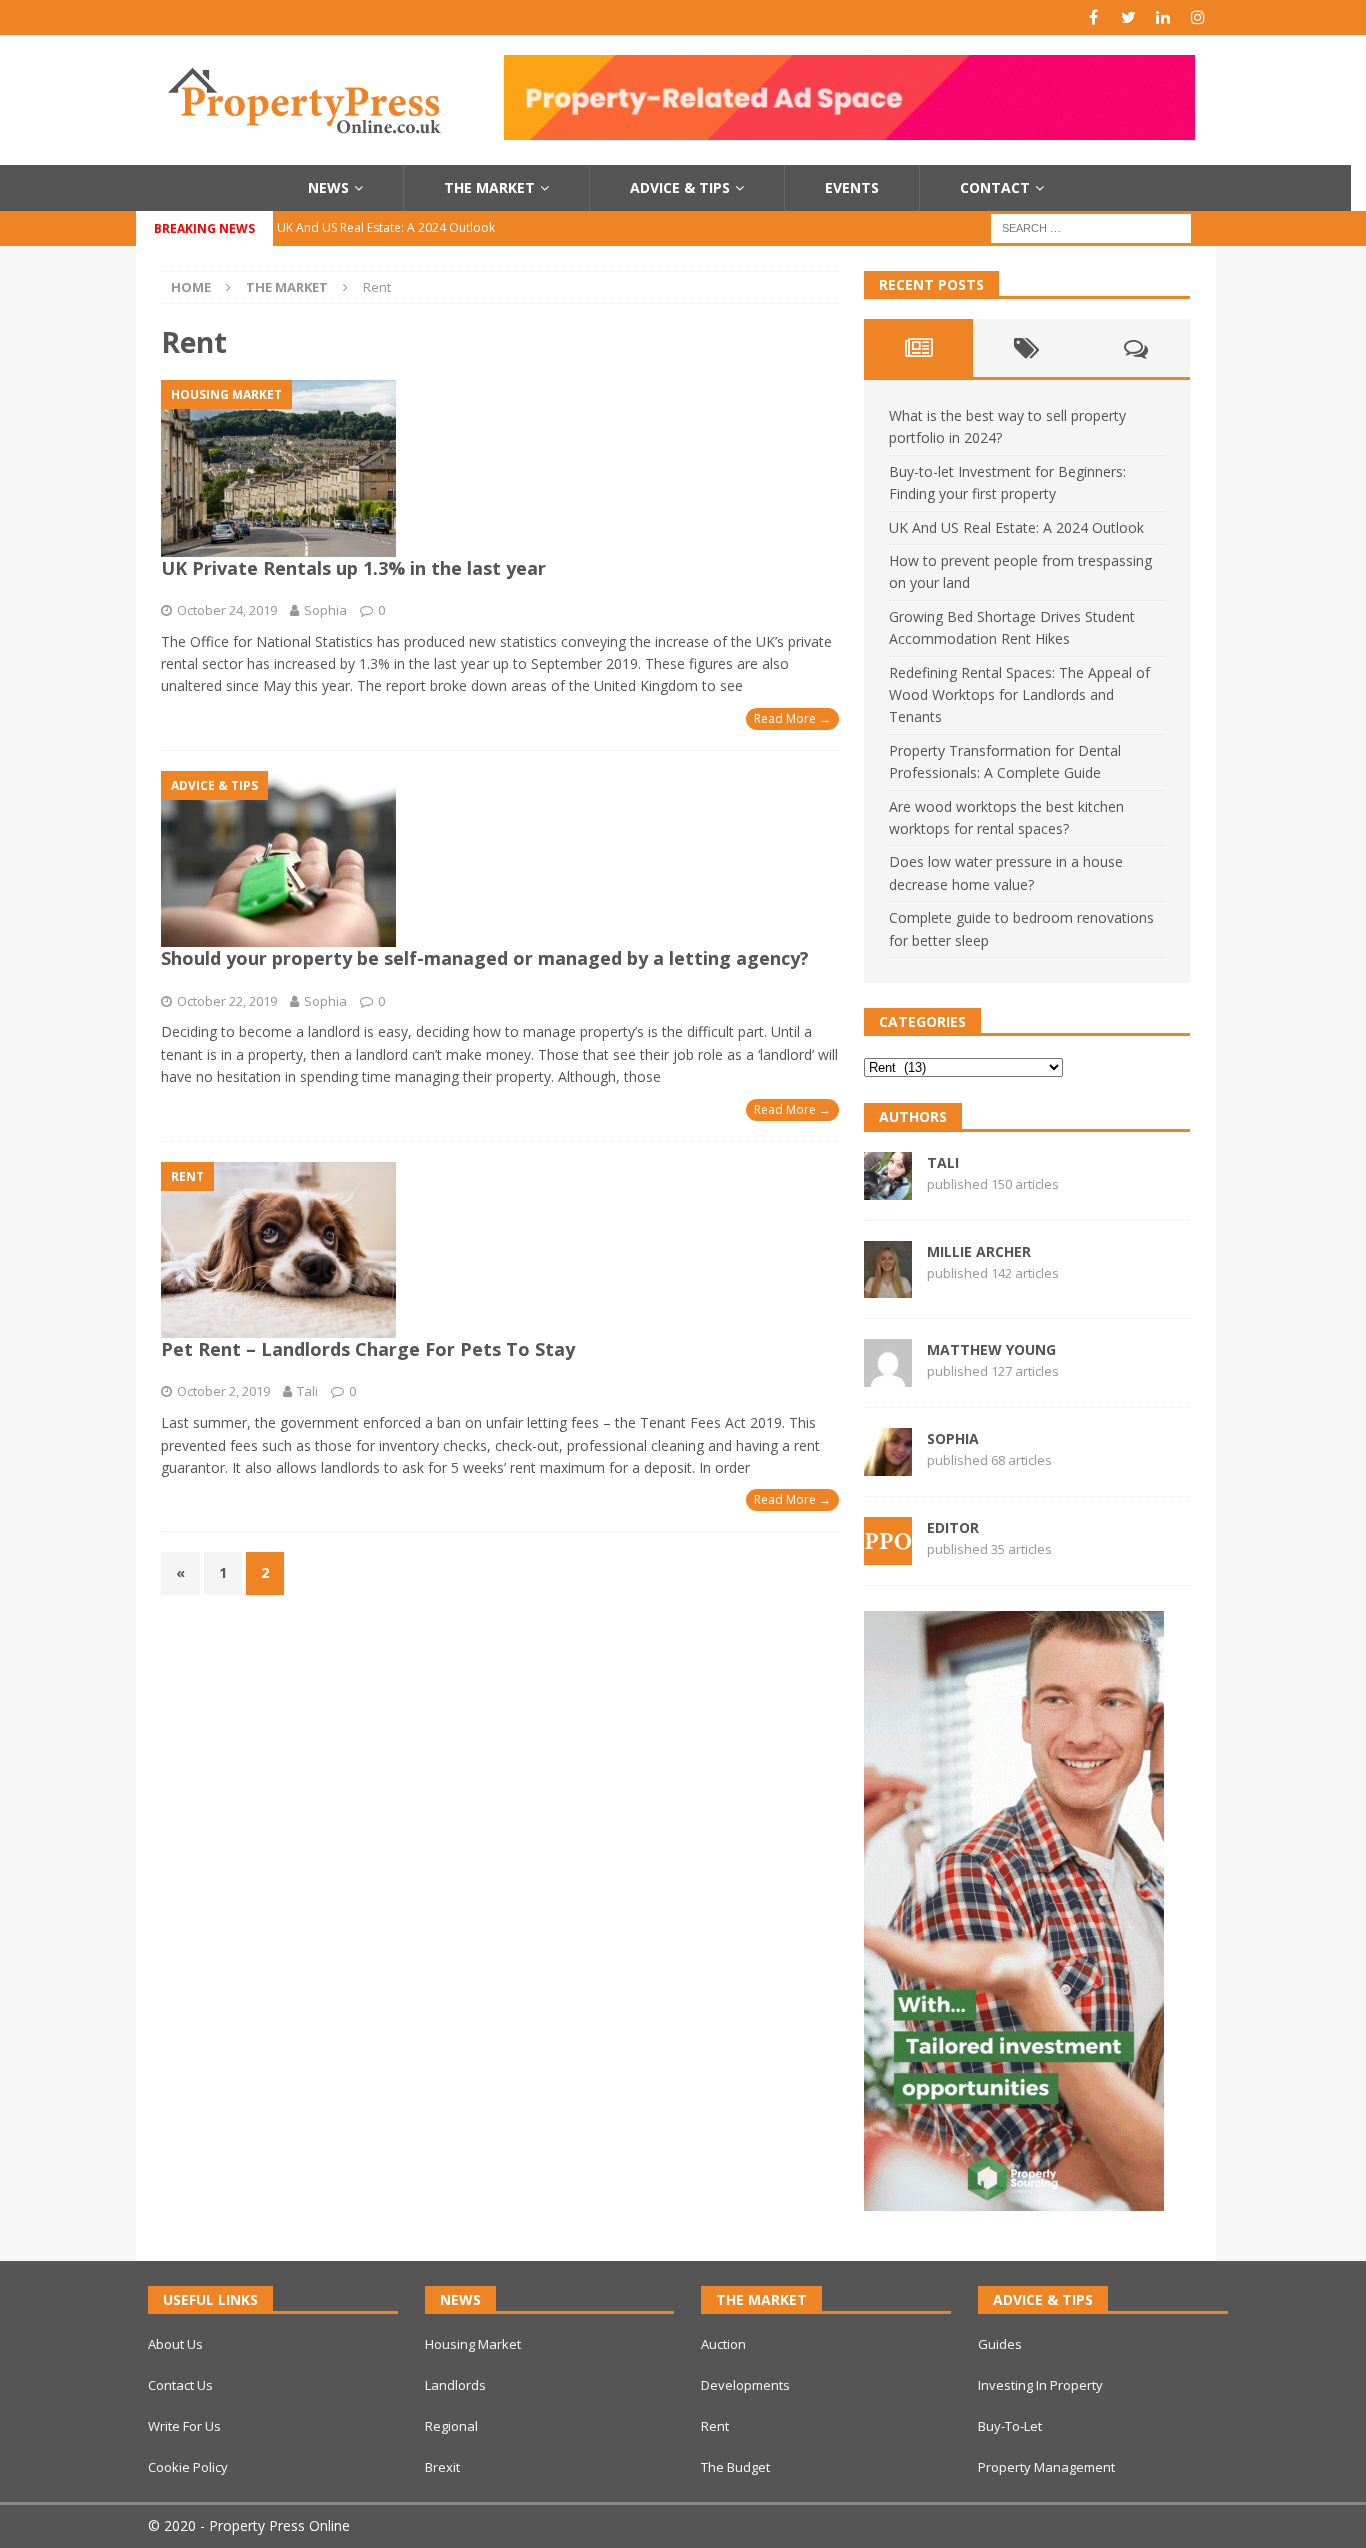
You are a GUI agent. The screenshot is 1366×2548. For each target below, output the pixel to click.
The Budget (735, 2467)
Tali (307, 1391)
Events (852, 187)
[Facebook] (1093, 17)
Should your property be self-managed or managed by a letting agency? (485, 958)
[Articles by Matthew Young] (888, 1375)
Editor (953, 1527)
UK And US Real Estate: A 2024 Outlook (1016, 527)
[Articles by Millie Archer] (888, 1286)
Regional (451, 2426)
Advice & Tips (680, 187)
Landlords (455, 2385)
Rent (715, 2426)
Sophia (325, 610)
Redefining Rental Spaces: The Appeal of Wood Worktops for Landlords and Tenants (1019, 695)
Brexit (442, 2467)
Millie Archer (979, 1251)
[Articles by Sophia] (888, 1464)
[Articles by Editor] (888, 1553)
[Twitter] (1128, 17)
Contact (995, 187)
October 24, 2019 (227, 610)
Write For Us (184, 2426)
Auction (723, 2344)
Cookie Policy (188, 2467)
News (328, 187)
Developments (745, 2385)
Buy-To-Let (1010, 2426)
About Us (175, 2344)
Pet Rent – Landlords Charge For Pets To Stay (368, 1349)
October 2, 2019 (223, 1391)
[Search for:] (1091, 226)
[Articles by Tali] (888, 1187)
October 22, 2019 (227, 1001)
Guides (1000, 2344)
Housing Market (473, 2344)
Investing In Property (1040, 2385)
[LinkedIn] (1163, 17)
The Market (489, 187)
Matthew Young (991, 1349)
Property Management (1046, 2467)
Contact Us (180, 2385)
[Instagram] (1198, 17)
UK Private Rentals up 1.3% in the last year (353, 568)
